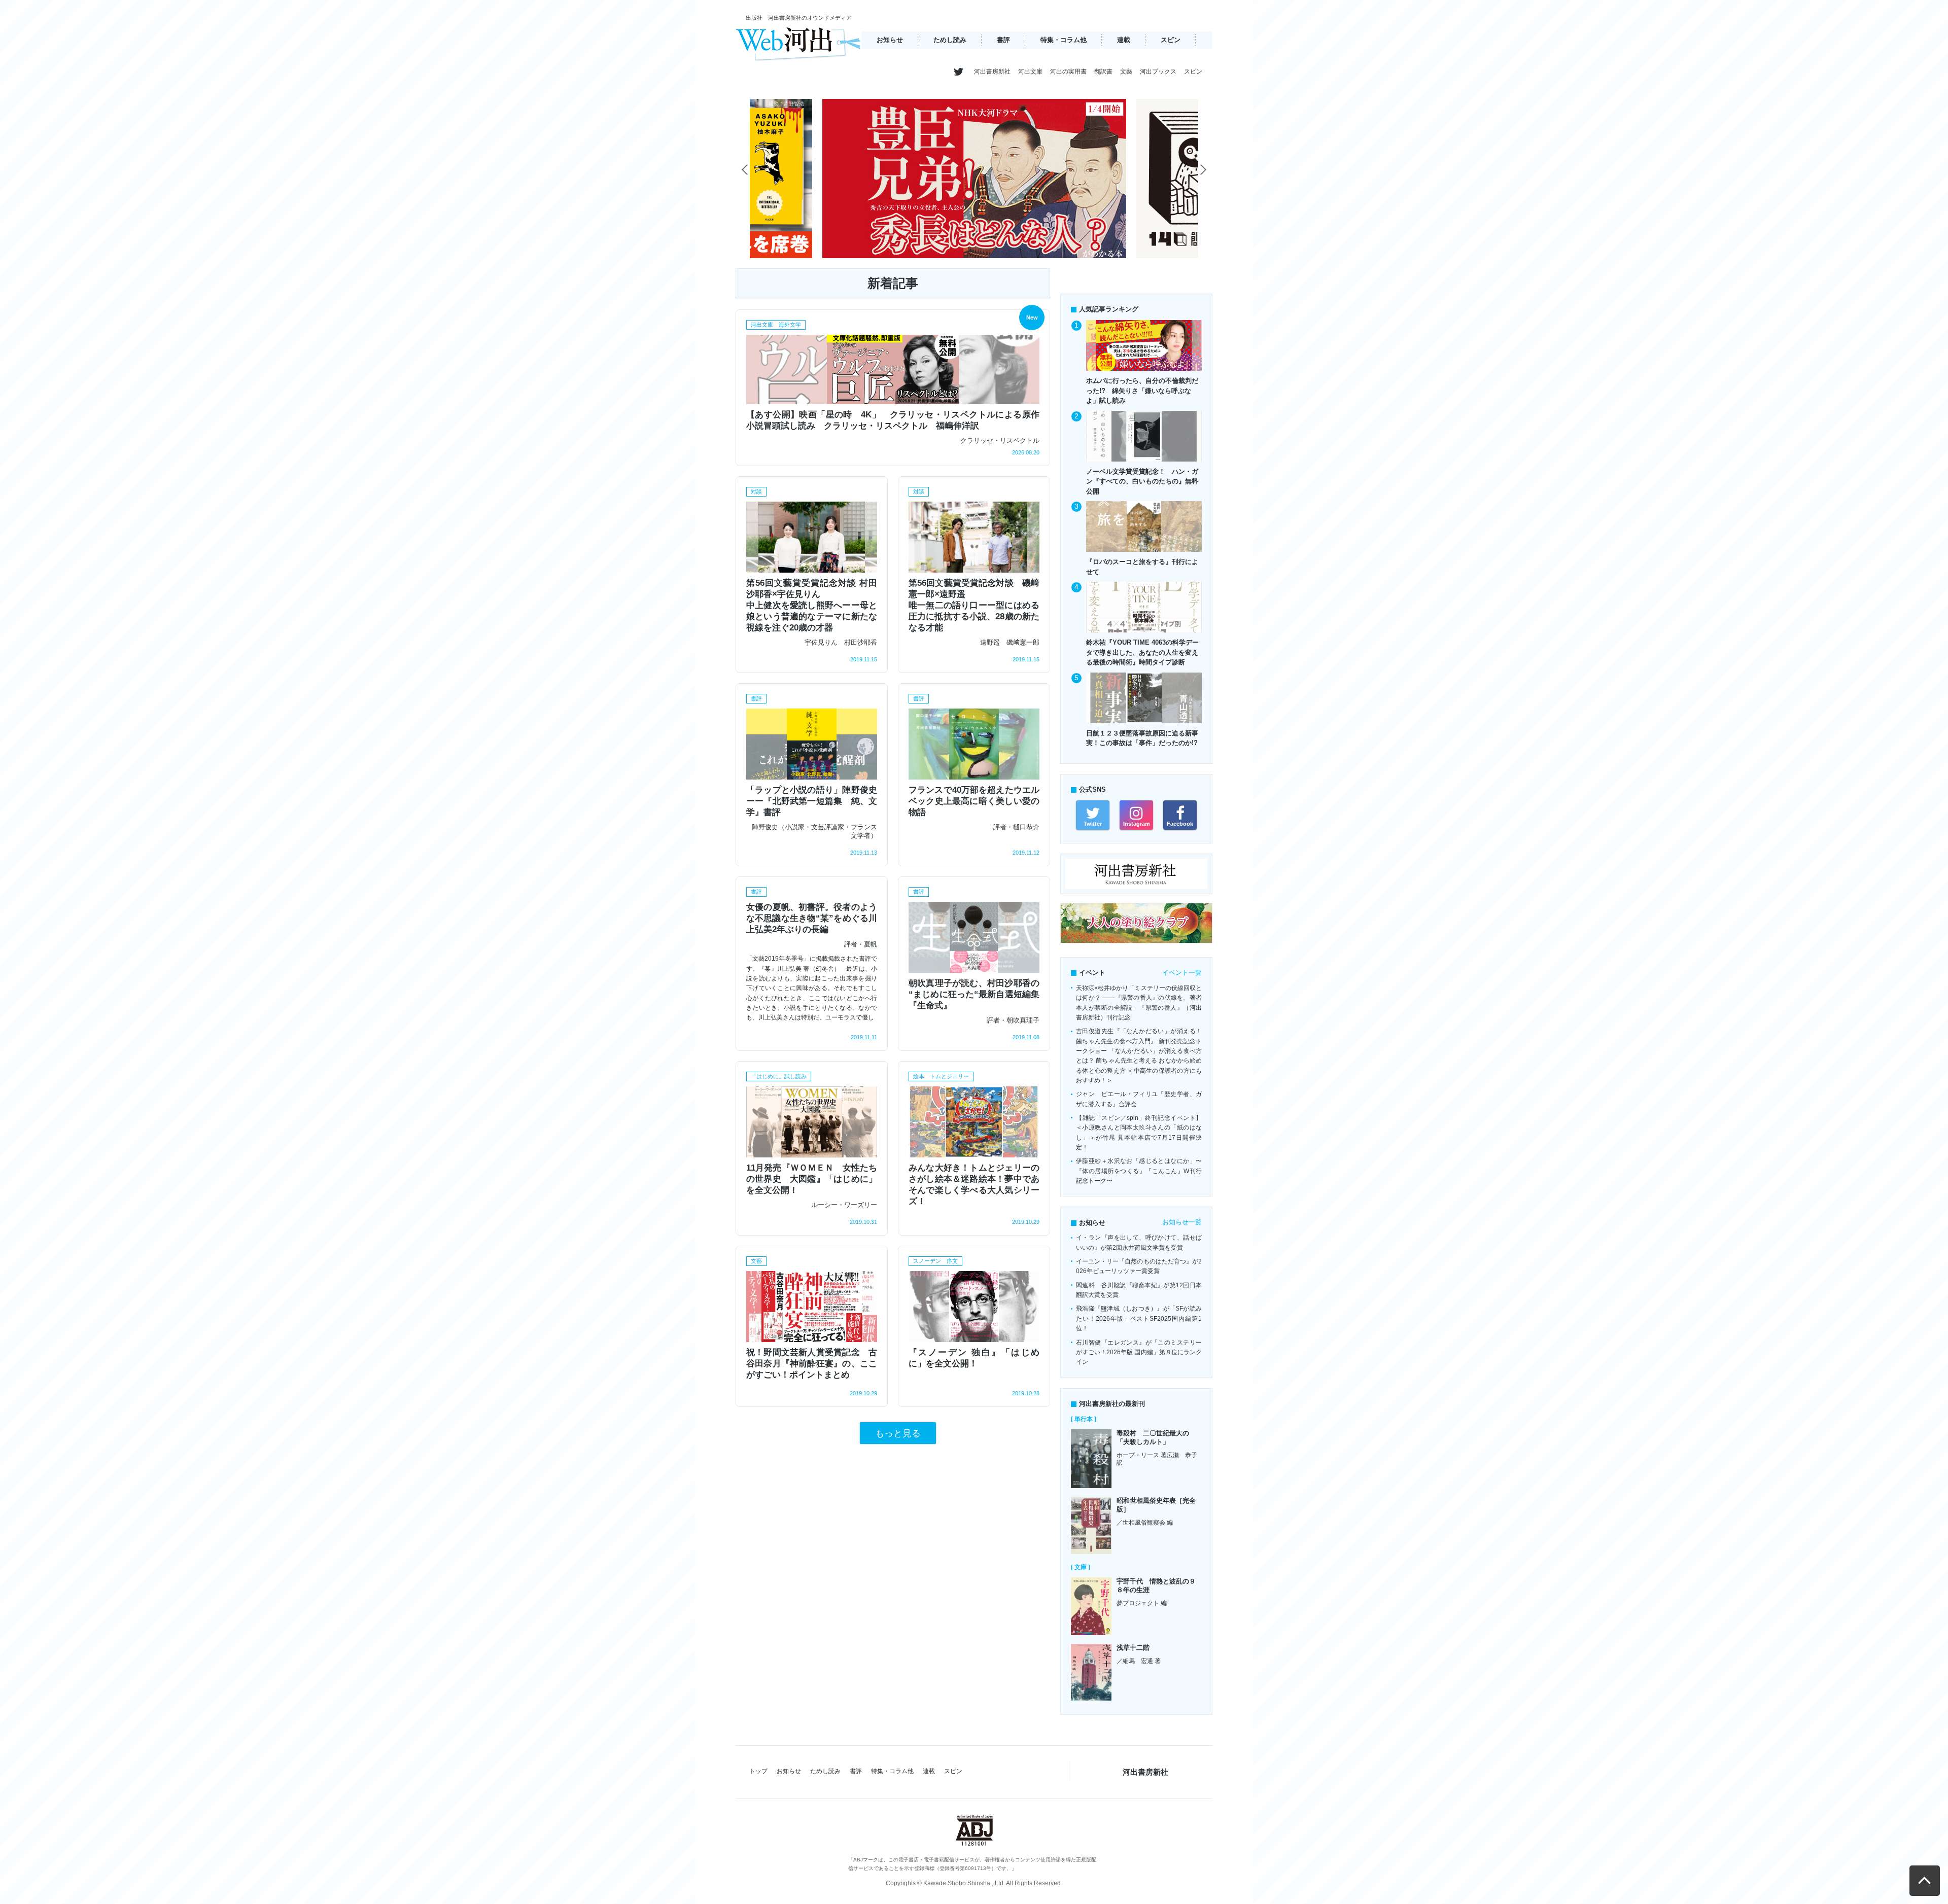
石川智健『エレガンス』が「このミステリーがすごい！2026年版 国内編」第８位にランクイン (1139, 1352)
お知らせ (890, 40)
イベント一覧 (1182, 973)
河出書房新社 (992, 72)
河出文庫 (1030, 72)
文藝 (1126, 72)
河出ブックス (1158, 72)
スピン (1171, 40)
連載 (1124, 40)
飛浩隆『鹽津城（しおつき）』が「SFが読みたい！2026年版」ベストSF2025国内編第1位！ (1139, 1318)
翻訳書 (1103, 72)
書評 (1003, 40)
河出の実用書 (1068, 72)
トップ (758, 1771)
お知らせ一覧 (1182, 1222)
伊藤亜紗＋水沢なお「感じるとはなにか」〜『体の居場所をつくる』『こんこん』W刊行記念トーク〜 (1139, 1171)
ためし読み (950, 40)
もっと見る (898, 1433)
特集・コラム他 (1064, 40)
